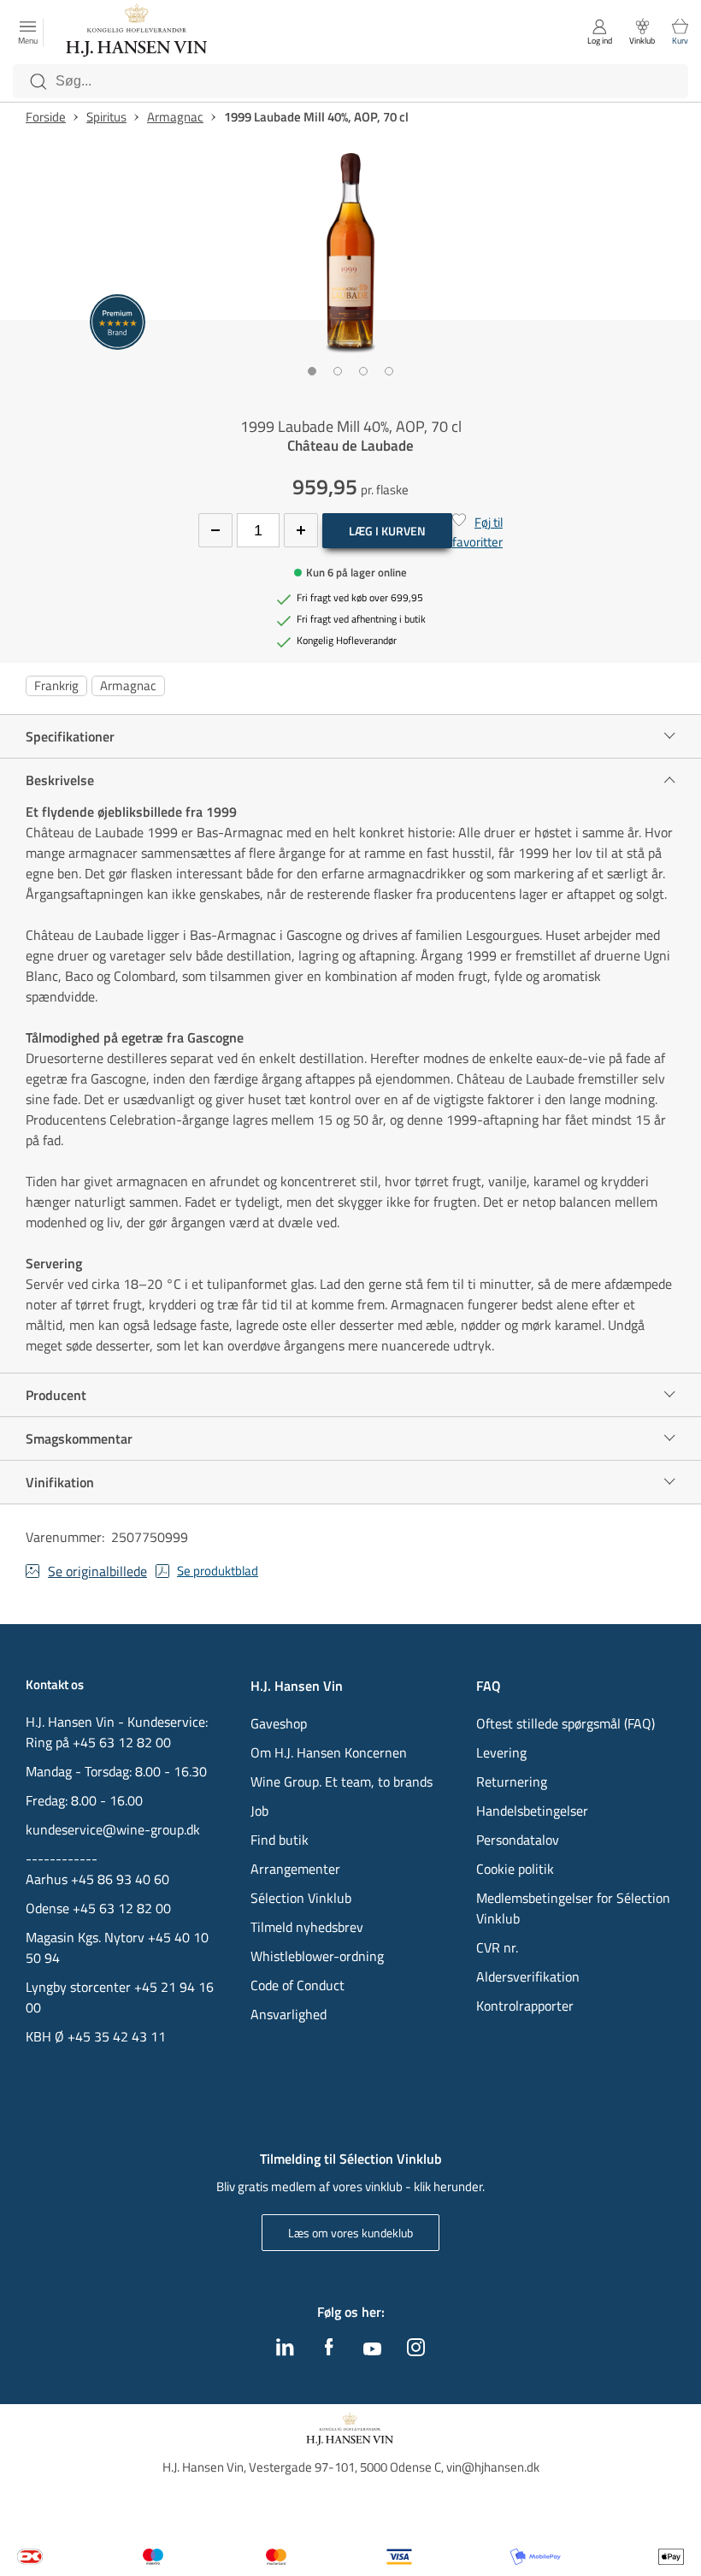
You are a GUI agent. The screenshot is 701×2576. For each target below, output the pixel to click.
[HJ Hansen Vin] (138, 32)
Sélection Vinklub (301, 1898)
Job (259, 1811)
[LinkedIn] (285, 2351)
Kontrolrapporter (525, 2006)
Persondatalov (518, 1840)
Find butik (280, 1840)
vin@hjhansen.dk (493, 2467)
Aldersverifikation (528, 1976)
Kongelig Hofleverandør (347, 641)
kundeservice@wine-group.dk (113, 1829)
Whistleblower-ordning (317, 1956)
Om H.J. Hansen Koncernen (329, 1752)
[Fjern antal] (215, 530)
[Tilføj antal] (301, 530)
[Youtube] (372, 2350)
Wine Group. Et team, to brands (342, 1781)
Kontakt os (55, 1685)
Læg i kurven (387, 531)
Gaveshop (279, 1723)
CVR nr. (497, 1947)
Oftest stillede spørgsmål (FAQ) (566, 1723)
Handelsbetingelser (532, 1811)
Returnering (512, 1781)
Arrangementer (295, 1869)
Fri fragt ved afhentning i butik (361, 619)
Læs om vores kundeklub (350, 2233)
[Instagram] (416, 2351)
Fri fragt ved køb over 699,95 (360, 598)
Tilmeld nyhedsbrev (307, 1927)
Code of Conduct (297, 1985)
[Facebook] (329, 2351)
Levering (501, 1752)
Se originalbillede (97, 1571)
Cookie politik (517, 1869)
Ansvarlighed (289, 2014)
